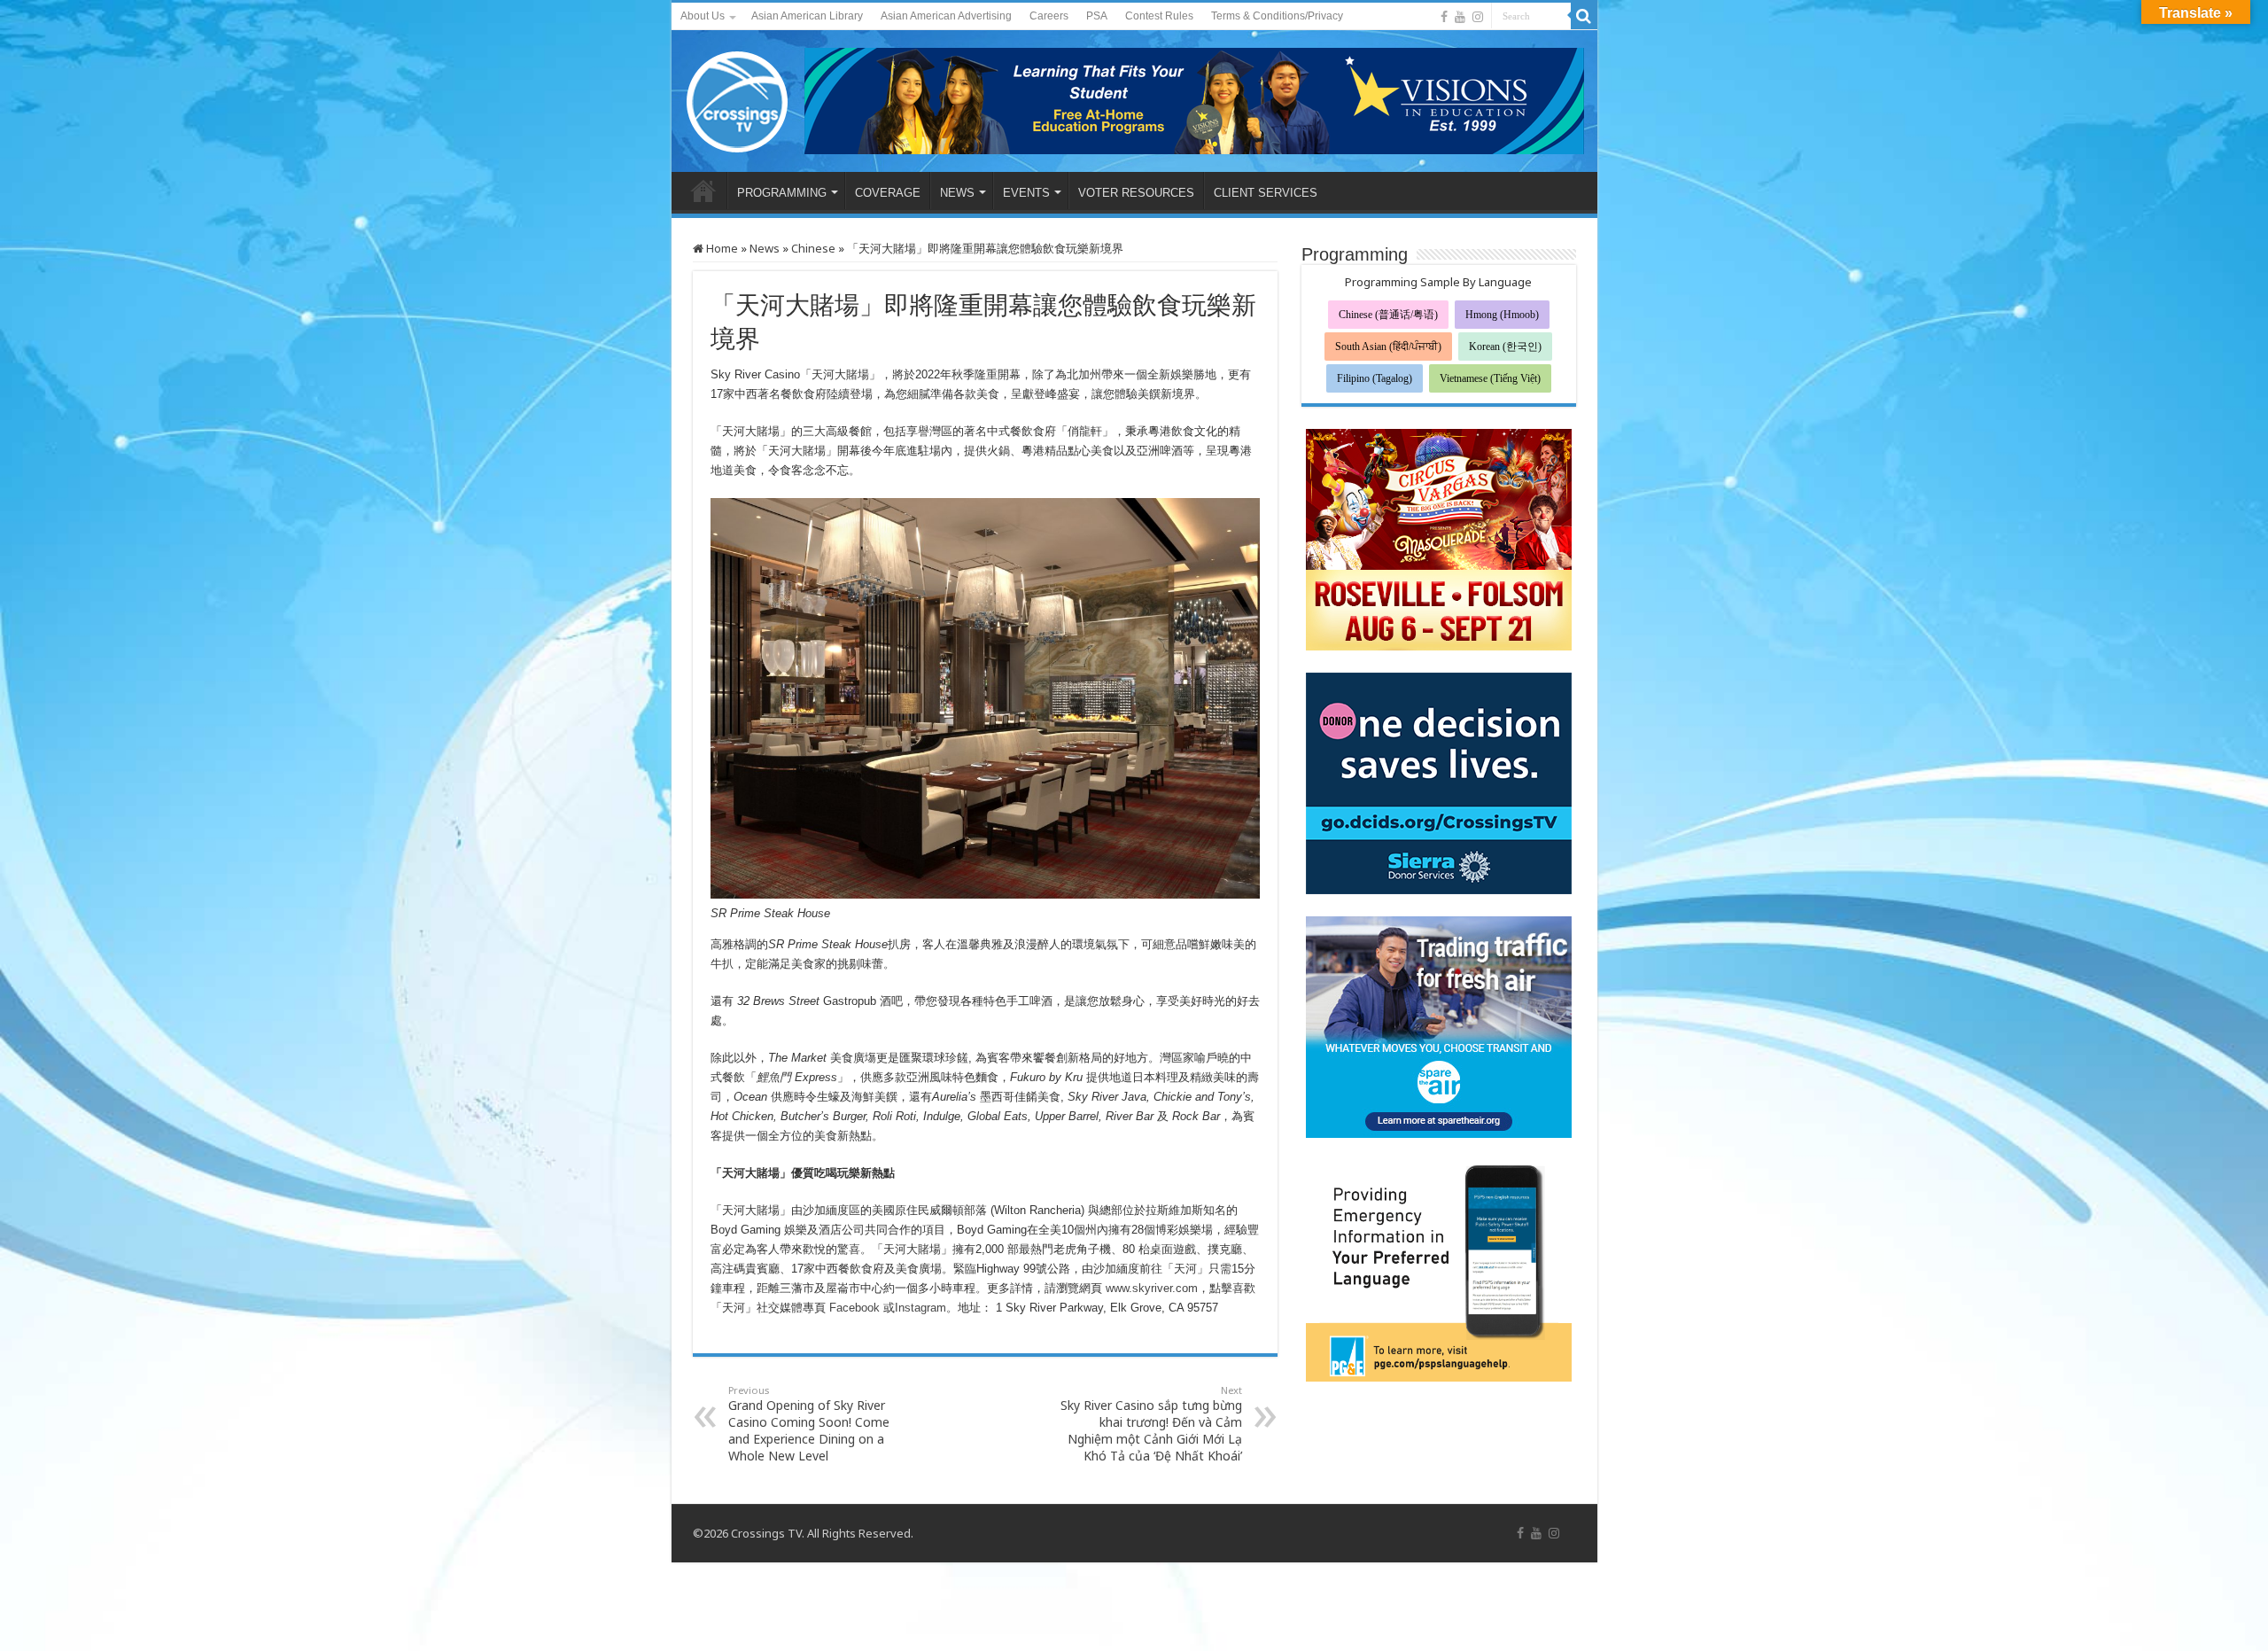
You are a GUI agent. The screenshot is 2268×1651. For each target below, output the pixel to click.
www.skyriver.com (1152, 1288)
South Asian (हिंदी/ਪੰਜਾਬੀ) (1388, 347)
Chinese (813, 248)
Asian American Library (807, 16)
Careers (1049, 16)
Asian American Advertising (946, 16)
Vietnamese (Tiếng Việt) (1490, 378)
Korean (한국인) (1505, 347)
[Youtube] (1460, 17)
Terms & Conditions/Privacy (1277, 16)
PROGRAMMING (782, 193)
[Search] (1584, 16)
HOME (703, 191)
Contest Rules (1159, 16)
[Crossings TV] (738, 97)
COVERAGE (888, 193)
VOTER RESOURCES (1136, 193)
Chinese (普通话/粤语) (1388, 315)
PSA (1097, 16)
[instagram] (1478, 17)
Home (721, 248)
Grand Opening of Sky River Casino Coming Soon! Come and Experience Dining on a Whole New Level (809, 1424)
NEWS (957, 193)
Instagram (920, 1308)
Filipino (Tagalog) (1375, 378)
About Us (703, 16)
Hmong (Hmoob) (1502, 315)
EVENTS (1026, 193)
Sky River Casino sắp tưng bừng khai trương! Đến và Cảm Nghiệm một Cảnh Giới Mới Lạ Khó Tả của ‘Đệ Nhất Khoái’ (1151, 1424)
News (765, 248)
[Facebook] (1444, 17)
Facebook (854, 1308)
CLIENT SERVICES (1266, 193)
